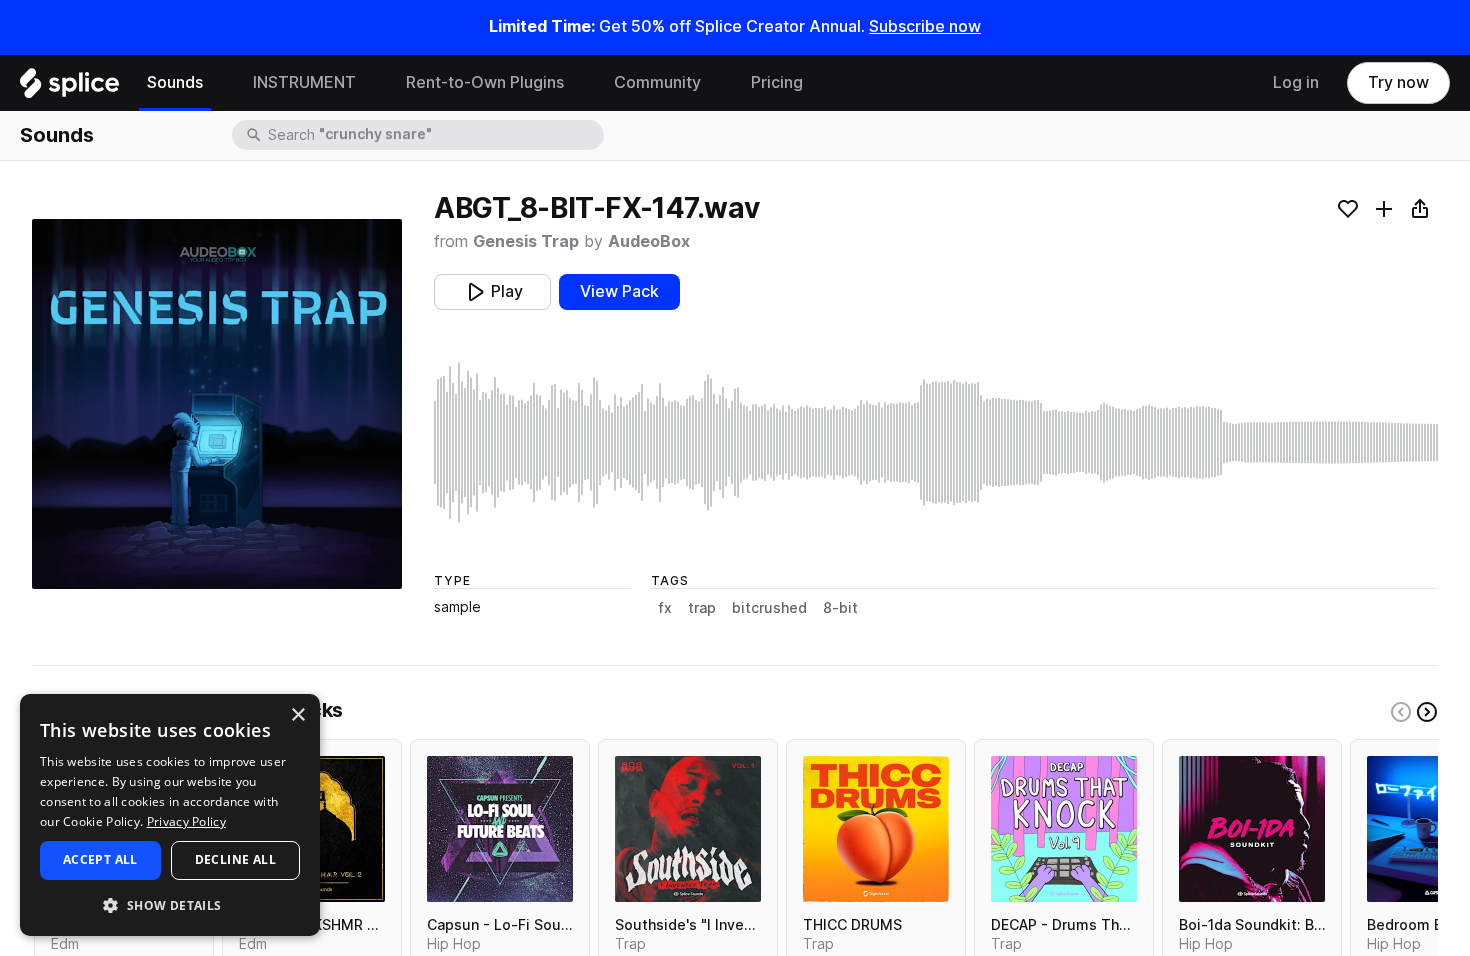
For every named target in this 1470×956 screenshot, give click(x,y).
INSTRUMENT (304, 82)
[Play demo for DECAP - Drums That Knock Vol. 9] (1064, 829)
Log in (1296, 82)
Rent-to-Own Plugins (485, 82)
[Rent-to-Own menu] (579, 83)
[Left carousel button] (1401, 712)
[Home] (69, 88)
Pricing (777, 82)
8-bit (840, 608)
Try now (1398, 82)
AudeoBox (649, 241)
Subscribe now (925, 26)
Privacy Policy (186, 821)
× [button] (297, 715)
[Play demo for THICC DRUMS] (876, 829)
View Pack (619, 291)
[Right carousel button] (1427, 712)
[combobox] (434, 135)
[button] (170, 904)
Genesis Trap (526, 241)
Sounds (175, 82)
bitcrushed (769, 608)
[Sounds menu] (218, 83)
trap (702, 608)
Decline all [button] (235, 859)
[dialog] (170, 815)
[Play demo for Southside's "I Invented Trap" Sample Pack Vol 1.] (688, 829)
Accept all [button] (100, 859)
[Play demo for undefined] (217, 404)
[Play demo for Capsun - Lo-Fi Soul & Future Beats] (500, 829)
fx (665, 608)
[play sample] (936, 442)
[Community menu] (716, 83)
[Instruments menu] (371, 83)
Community (657, 82)
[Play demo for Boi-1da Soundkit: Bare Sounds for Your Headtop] (1252, 829)
